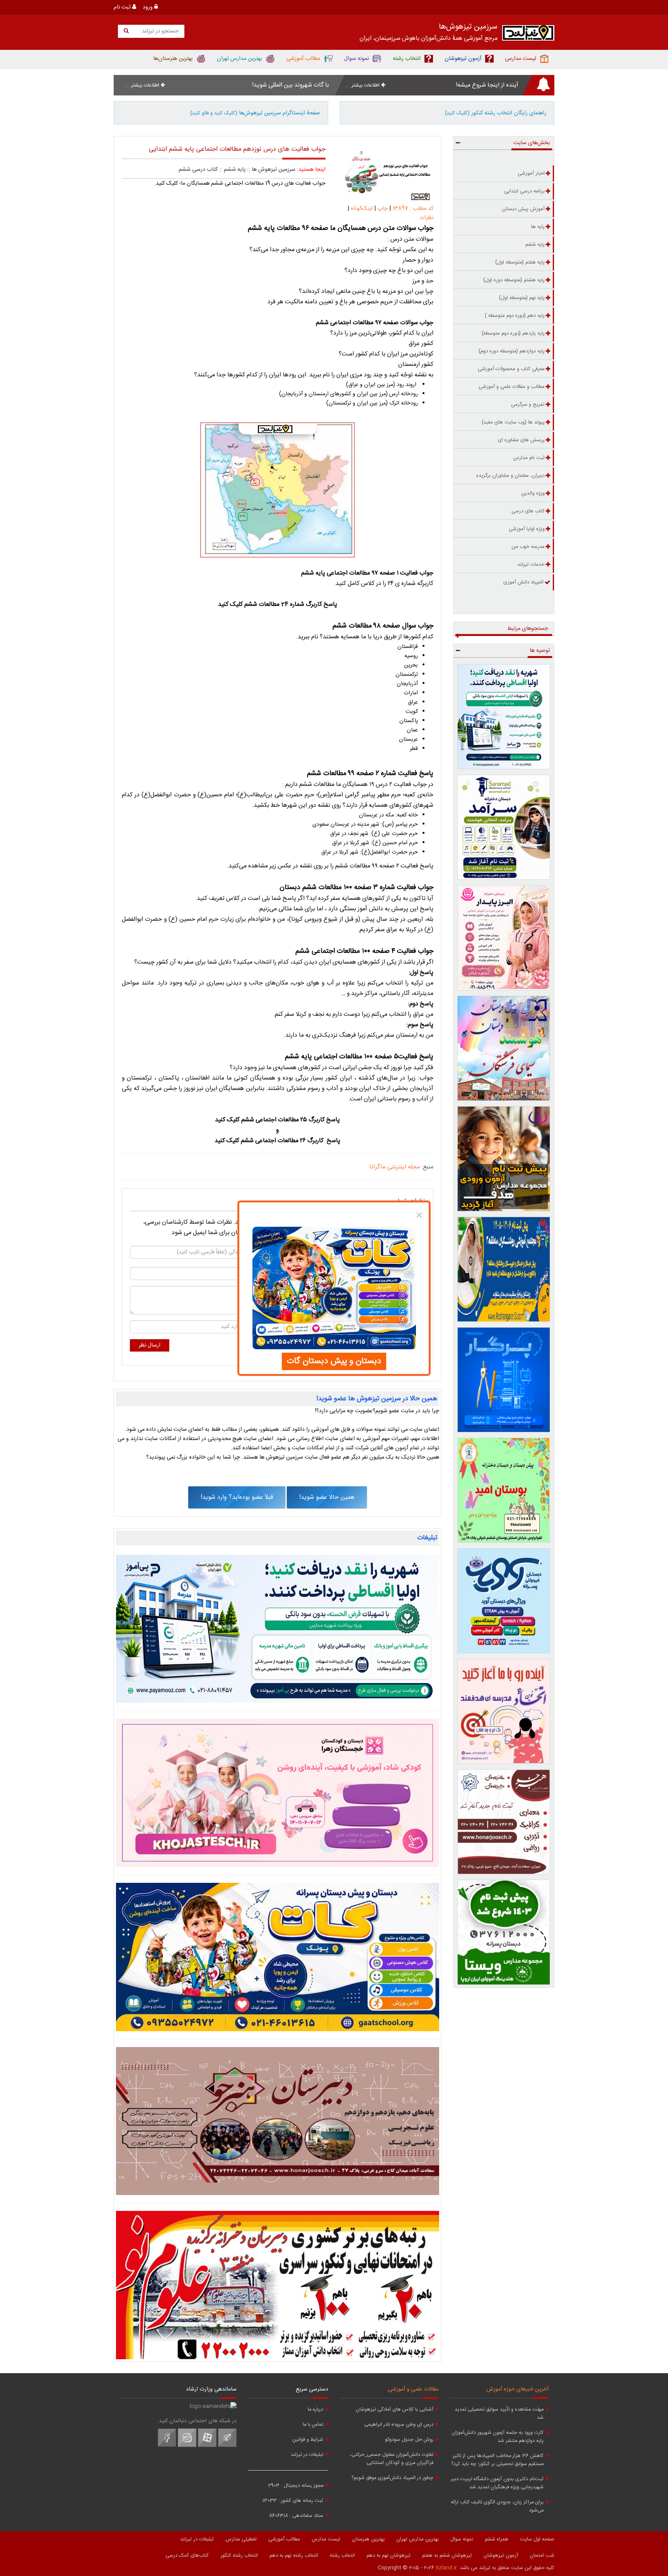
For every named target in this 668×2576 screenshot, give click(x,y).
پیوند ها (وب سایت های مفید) (513, 422)
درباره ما (315, 2410)
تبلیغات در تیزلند (307, 2455)
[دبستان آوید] (504, 1601)
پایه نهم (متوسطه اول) (522, 298)
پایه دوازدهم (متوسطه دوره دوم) (512, 351)
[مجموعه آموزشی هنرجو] (504, 1822)
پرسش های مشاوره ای (521, 440)
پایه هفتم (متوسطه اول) (520, 262)
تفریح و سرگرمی (528, 405)
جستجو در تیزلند (159, 31)
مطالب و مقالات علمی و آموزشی (512, 387)
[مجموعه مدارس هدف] (504, 1159)
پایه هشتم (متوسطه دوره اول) (514, 280)
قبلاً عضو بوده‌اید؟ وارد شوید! (237, 1497)
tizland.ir (446, 2568)
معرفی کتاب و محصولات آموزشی (511, 369)
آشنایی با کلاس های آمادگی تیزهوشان (394, 2410)
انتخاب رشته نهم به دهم (294, 2556)
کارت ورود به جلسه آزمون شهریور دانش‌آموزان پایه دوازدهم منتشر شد (498, 2437)
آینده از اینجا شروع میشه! (487, 85)
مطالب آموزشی (284, 2539)
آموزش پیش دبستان (523, 209)
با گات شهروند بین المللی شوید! (291, 85)
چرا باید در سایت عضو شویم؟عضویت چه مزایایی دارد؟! (377, 1411)
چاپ (383, 209)
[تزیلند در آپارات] (207, 2446)
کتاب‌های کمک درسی (187, 2556)
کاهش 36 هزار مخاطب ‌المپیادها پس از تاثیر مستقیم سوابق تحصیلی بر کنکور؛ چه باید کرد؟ (497, 2460)
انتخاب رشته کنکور (239, 2556)
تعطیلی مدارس (241, 2539)
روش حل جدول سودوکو (409, 2440)
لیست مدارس (326, 2539)
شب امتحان (542, 2556)
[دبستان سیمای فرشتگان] (504, 1048)
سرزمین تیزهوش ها (274, 170)
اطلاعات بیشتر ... (363, 85)
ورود (148, 7)
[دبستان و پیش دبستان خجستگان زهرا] (278, 1793)
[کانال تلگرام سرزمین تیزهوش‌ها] (227, 2446)
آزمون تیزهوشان (501, 2556)
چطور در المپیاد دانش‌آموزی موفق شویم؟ (392, 2478)
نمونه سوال (462, 2539)
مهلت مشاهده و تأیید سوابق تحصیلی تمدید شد (499, 2414)
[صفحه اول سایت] (528, 35)
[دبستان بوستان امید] (504, 1490)
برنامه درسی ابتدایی (524, 191)
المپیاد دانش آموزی (523, 582)
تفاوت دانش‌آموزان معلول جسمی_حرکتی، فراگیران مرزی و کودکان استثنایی (392, 2459)
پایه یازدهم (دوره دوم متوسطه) (513, 333)
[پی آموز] (278, 1629)
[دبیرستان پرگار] (504, 1380)
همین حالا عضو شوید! (327, 1497)
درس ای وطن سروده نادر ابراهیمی (399, 2425)
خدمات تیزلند (531, 565)
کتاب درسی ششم (198, 170)
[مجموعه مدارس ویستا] (504, 1932)
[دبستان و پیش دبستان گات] (278, 1957)
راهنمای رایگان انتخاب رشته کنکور (496, 113)
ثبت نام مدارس (529, 458)
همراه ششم (497, 2539)
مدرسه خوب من (528, 547)
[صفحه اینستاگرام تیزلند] (187, 2446)
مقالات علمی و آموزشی (413, 2389)
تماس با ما (313, 2425)
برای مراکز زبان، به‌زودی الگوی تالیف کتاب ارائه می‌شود (497, 2506)
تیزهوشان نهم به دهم (389, 2556)
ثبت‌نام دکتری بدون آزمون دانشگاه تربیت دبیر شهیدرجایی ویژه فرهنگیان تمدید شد (497, 2483)
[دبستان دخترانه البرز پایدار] (504, 938)
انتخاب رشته (342, 2556)
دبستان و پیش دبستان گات (334, 1361)
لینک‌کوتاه (362, 209)
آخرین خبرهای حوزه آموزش (518, 2389)
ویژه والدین (533, 493)
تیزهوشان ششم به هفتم (447, 2556)
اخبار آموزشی (531, 173)
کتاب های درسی (528, 511)
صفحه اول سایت (537, 2539)
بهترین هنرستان (368, 2539)
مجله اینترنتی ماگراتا (394, 1167)
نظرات (426, 218)
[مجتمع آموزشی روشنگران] (504, 1269)
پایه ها (538, 227)
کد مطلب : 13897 (412, 209)
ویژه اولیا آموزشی (527, 529)
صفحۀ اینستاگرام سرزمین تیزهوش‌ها (255, 113)
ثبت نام (123, 7)
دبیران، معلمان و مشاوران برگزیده (510, 476)
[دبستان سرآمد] (504, 827)
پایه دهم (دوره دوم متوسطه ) (515, 316)
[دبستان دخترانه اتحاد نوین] (504, 1711)
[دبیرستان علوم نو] (278, 2285)
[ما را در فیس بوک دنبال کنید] (167, 2446)
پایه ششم (235, 170)
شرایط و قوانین (308, 2440)
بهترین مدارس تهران (417, 2539)
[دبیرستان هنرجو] (278, 2121)
